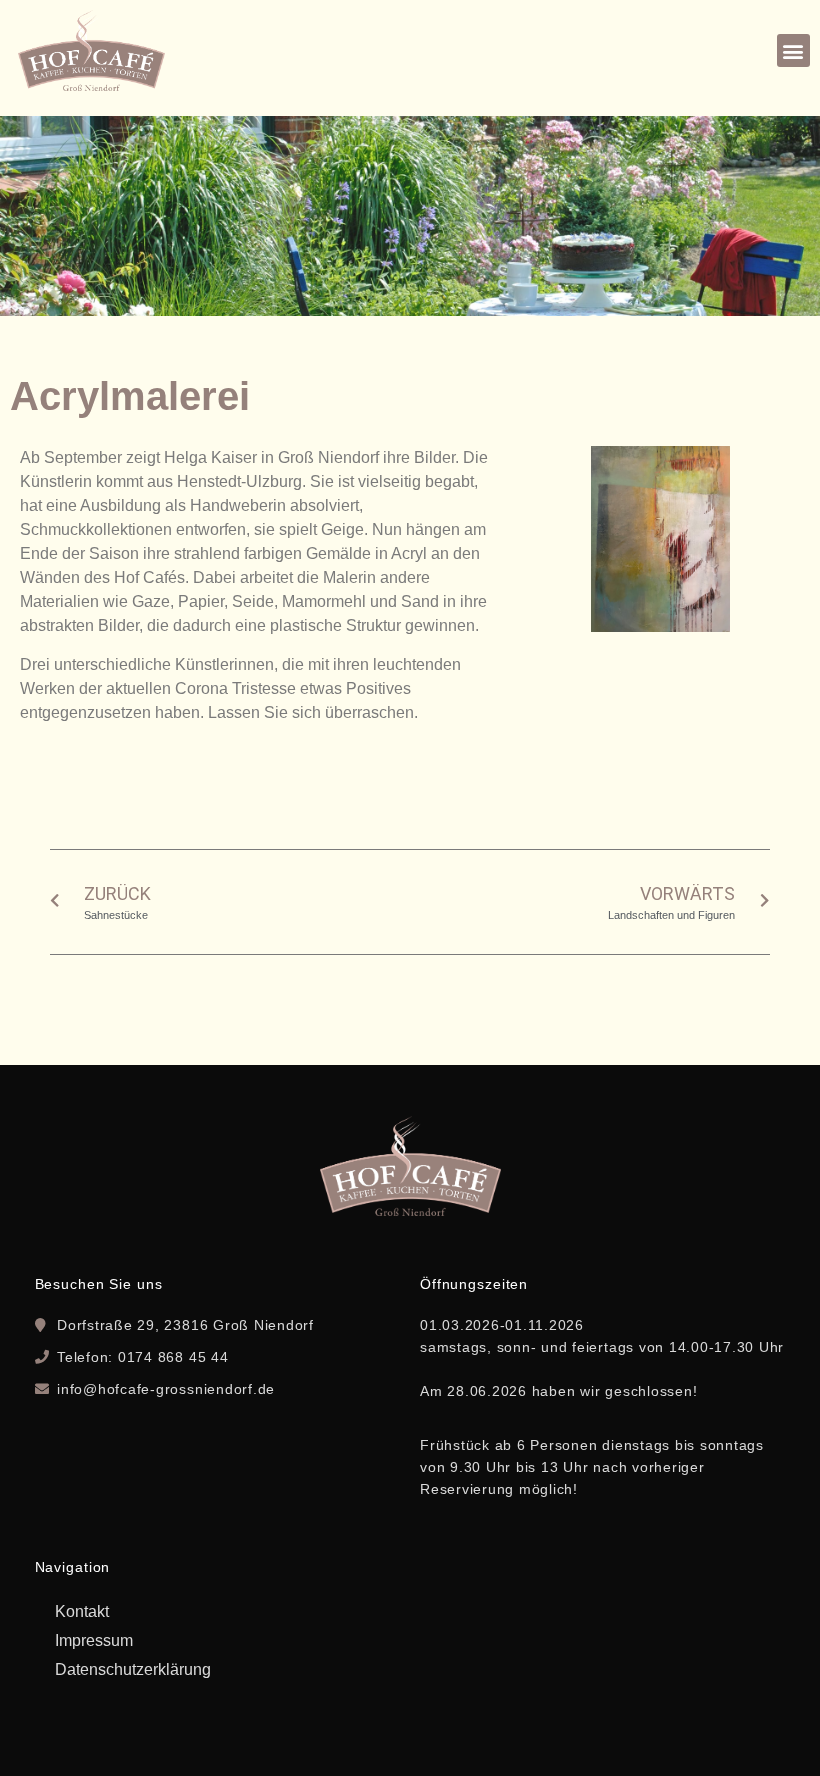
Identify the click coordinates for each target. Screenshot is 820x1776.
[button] (793, 50)
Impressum (94, 1640)
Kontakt (82, 1611)
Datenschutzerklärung (133, 1669)
